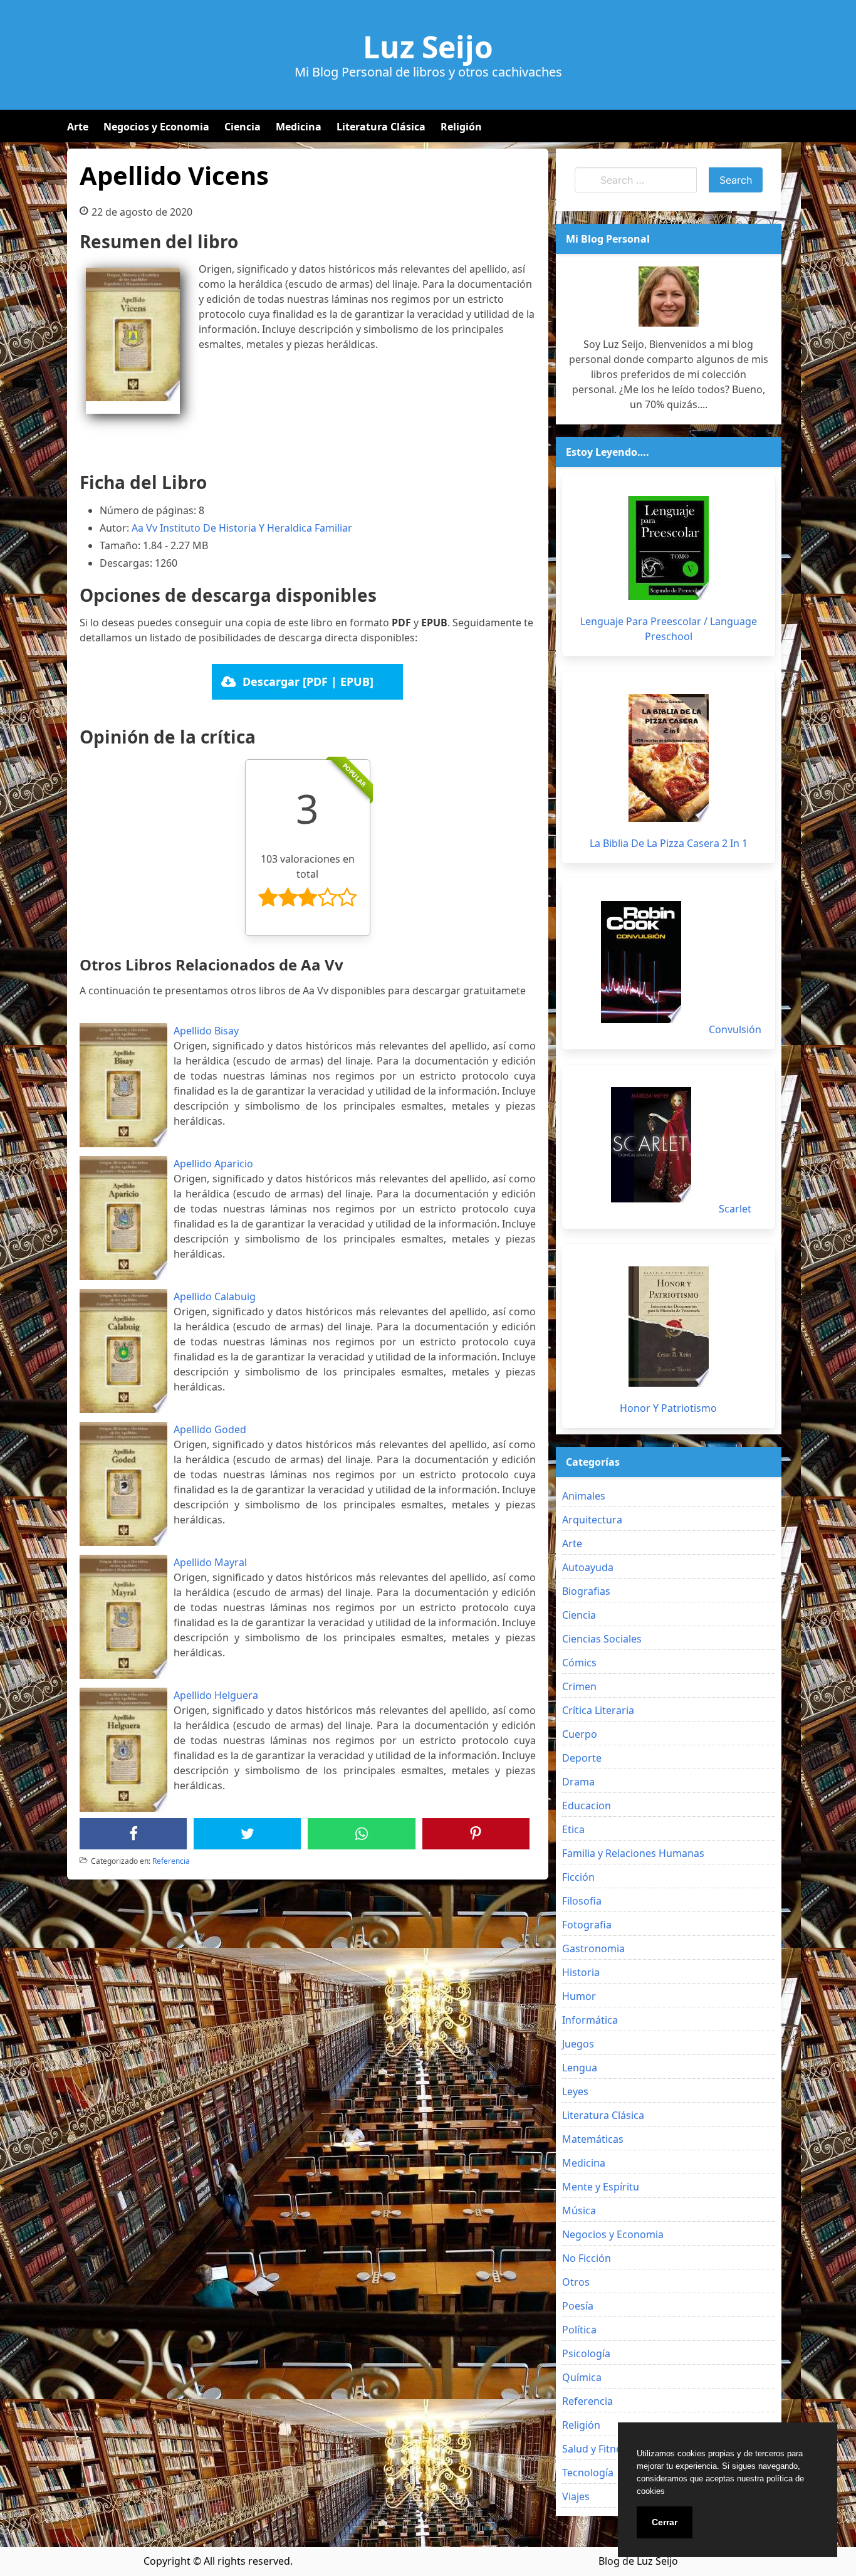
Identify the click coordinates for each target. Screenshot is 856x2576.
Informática (590, 2020)
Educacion (587, 1806)
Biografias (586, 1591)
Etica (573, 1829)
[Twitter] (248, 1834)
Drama (578, 1782)
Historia (581, 1972)
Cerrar (665, 2522)
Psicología (586, 2353)
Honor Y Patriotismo (668, 1408)
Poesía (578, 2306)
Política (579, 2330)
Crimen (579, 1686)
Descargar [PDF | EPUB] (308, 681)
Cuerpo (580, 1734)
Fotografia (587, 1925)
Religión (461, 127)
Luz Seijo (428, 47)
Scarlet (735, 1209)
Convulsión (735, 1029)
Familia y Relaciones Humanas (633, 1853)
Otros (576, 2282)
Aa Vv (144, 528)
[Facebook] (133, 1834)
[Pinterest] (476, 1834)
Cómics (579, 1663)
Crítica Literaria (598, 1710)
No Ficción (587, 2258)
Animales (584, 1496)
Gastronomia (593, 1948)
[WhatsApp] (362, 1834)
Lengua (580, 2068)
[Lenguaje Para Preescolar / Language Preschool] (669, 548)
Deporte (582, 1758)
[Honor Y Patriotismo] (669, 1327)
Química (582, 2377)
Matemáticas (593, 2139)
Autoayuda (588, 1567)
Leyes (575, 2091)
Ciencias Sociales (602, 1639)
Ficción (578, 1877)
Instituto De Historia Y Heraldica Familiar (256, 528)
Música (579, 2211)
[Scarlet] (651, 1145)
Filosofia (582, 1901)
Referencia (171, 1861)
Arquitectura (592, 1520)
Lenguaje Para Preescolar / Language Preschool (669, 629)
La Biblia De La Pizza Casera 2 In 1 (669, 843)
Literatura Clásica (381, 127)
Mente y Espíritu (601, 2187)
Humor (579, 1996)
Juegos (578, 2044)
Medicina (299, 127)
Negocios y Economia (156, 127)
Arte (78, 127)
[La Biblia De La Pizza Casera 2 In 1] (669, 758)
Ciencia (243, 127)
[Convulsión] (641, 962)
